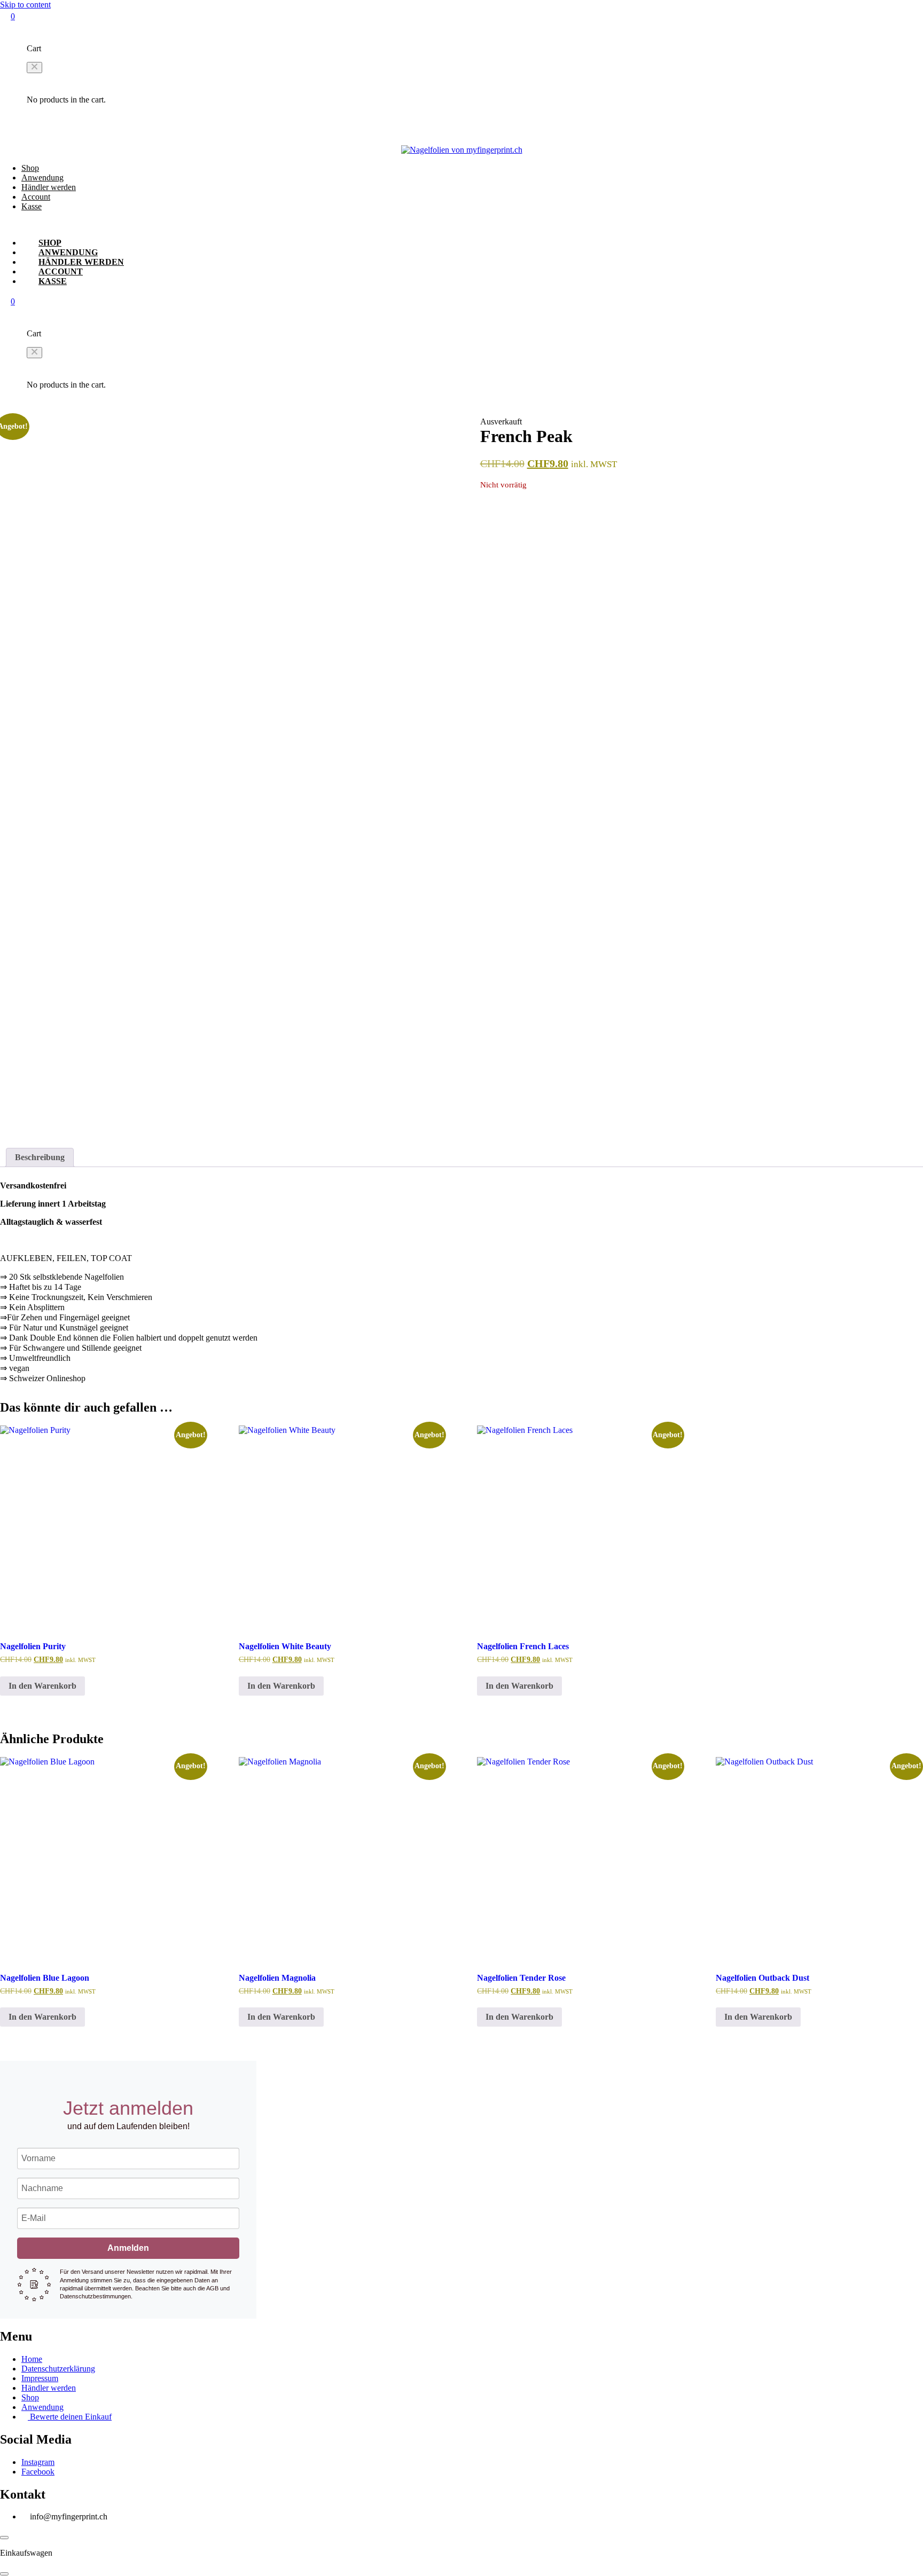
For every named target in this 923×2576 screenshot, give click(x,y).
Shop (30, 168)
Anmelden (128, 2248)
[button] (34, 68)
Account (36, 197)
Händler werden (49, 187)
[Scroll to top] (4, 2538)
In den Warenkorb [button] (42, 1686)
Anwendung (42, 178)
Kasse (32, 206)
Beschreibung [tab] (40, 1157)
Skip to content (25, 5)
